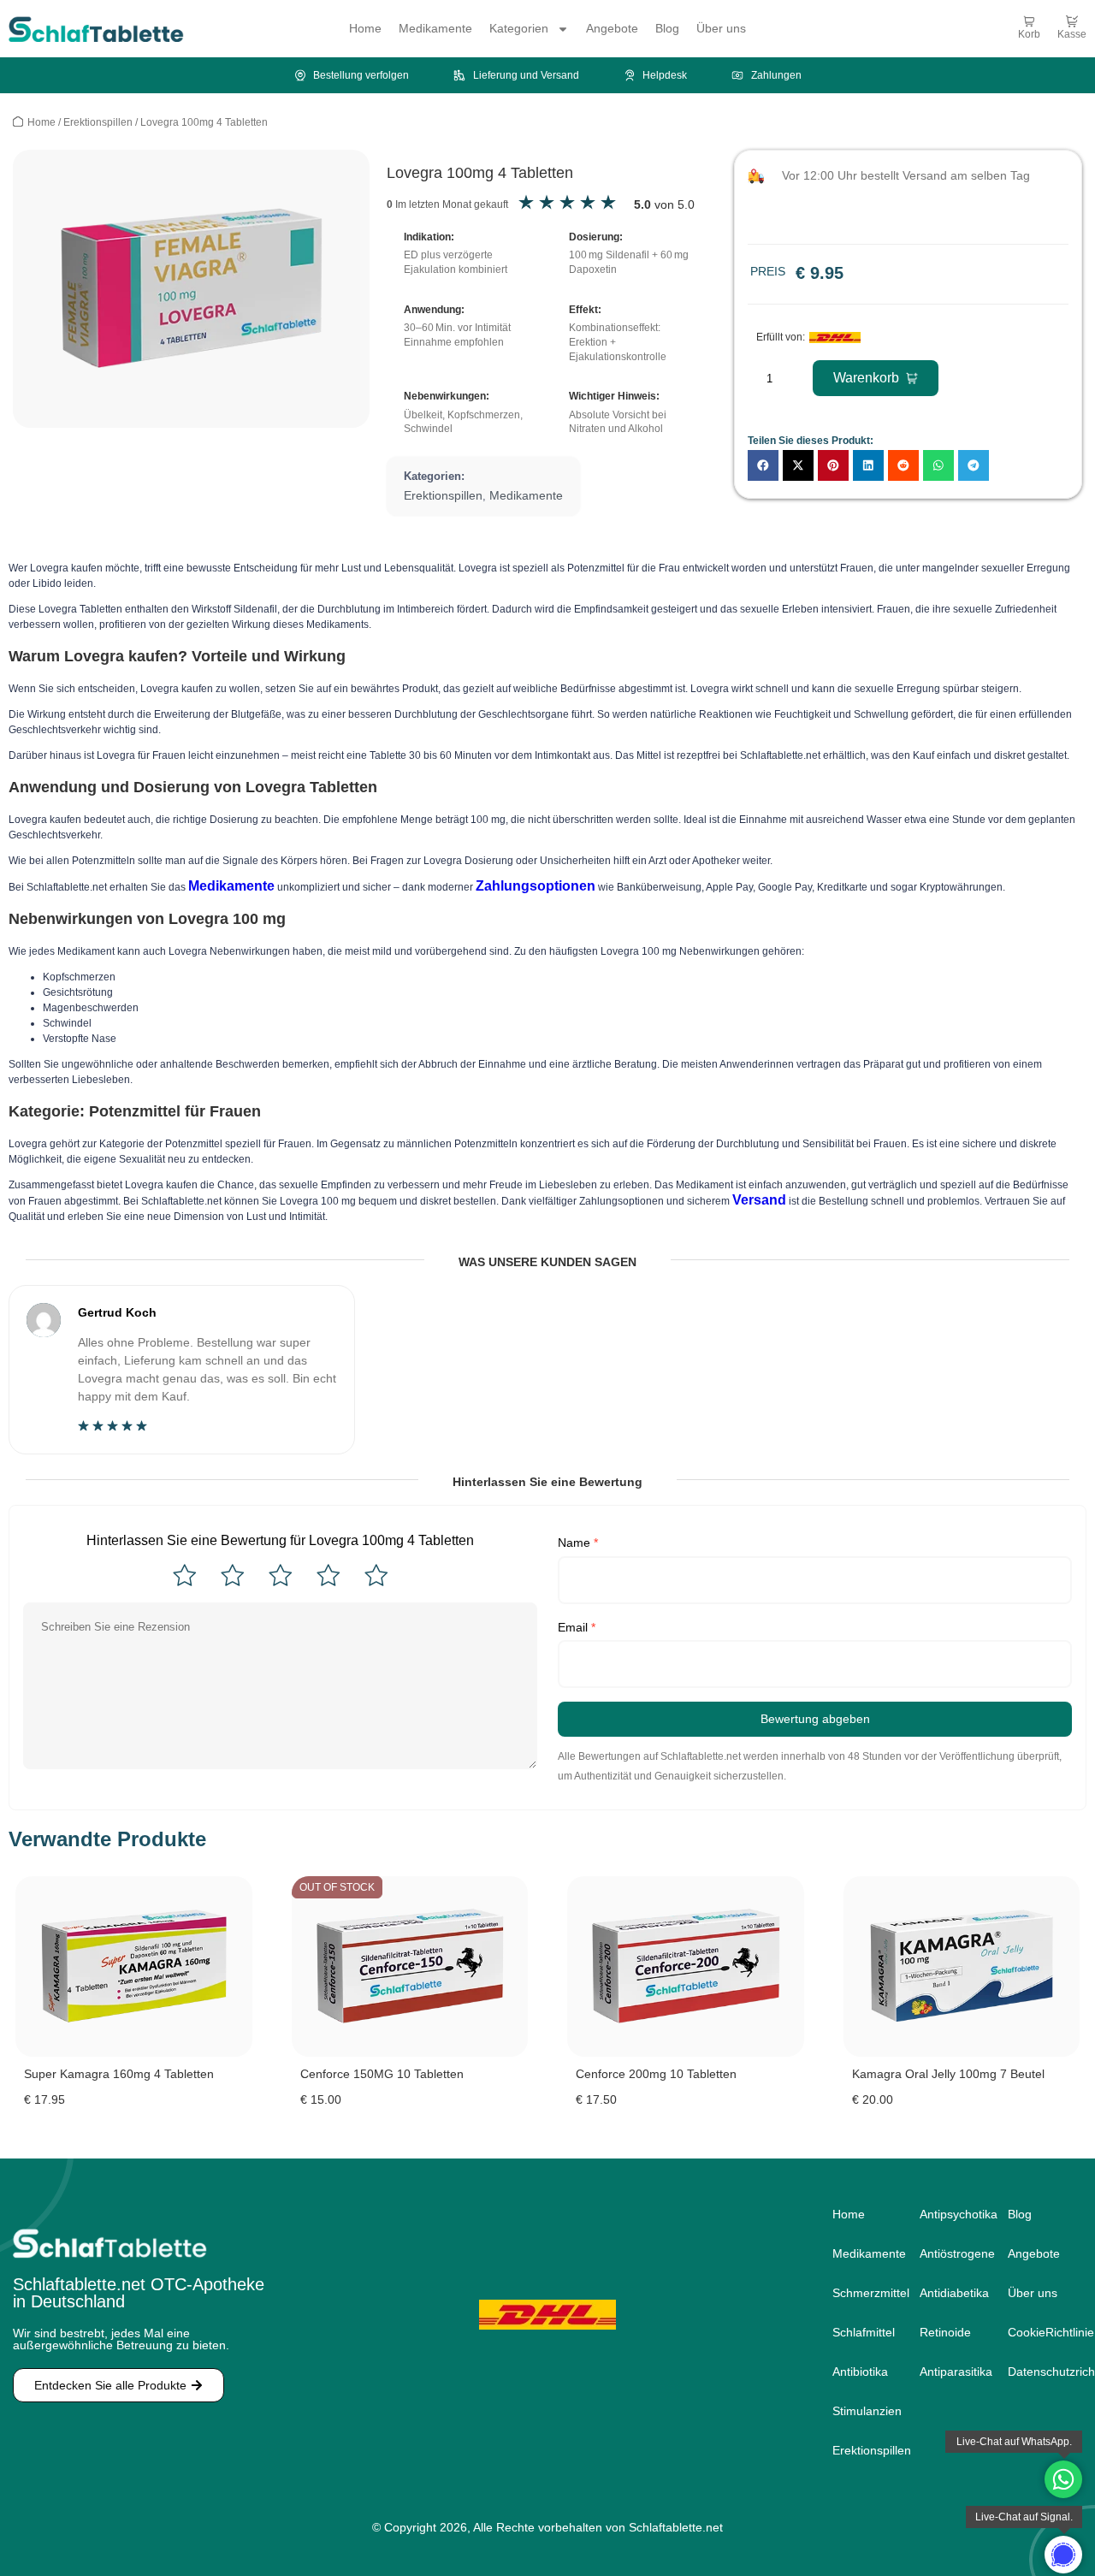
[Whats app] (1063, 2555)
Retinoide (945, 2332)
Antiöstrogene (946, 2253)
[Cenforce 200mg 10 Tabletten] (686, 1966)
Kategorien (519, 28)
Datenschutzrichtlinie (1045, 2372)
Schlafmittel (859, 2332)
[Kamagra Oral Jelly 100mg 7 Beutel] (962, 1966)
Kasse (1072, 34)
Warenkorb (866, 378)
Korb (1029, 34)
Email (577, 1627)
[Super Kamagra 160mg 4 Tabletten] (134, 1966)
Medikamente (435, 28)
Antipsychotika (946, 2214)
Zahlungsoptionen (536, 886)
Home (365, 28)
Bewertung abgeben (815, 1719)
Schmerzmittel (859, 2293)
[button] (763, 465)
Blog (667, 28)
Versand (759, 1200)
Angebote (612, 28)
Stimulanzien (859, 2411)
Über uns (721, 28)
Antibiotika (859, 2372)
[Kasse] (1072, 21)
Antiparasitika (946, 2372)
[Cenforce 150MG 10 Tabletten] (410, 1966)
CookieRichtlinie (1045, 2332)
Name (578, 1543)
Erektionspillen (98, 122)
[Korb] (1029, 21)
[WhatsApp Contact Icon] (1063, 2479)
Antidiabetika (946, 2293)
